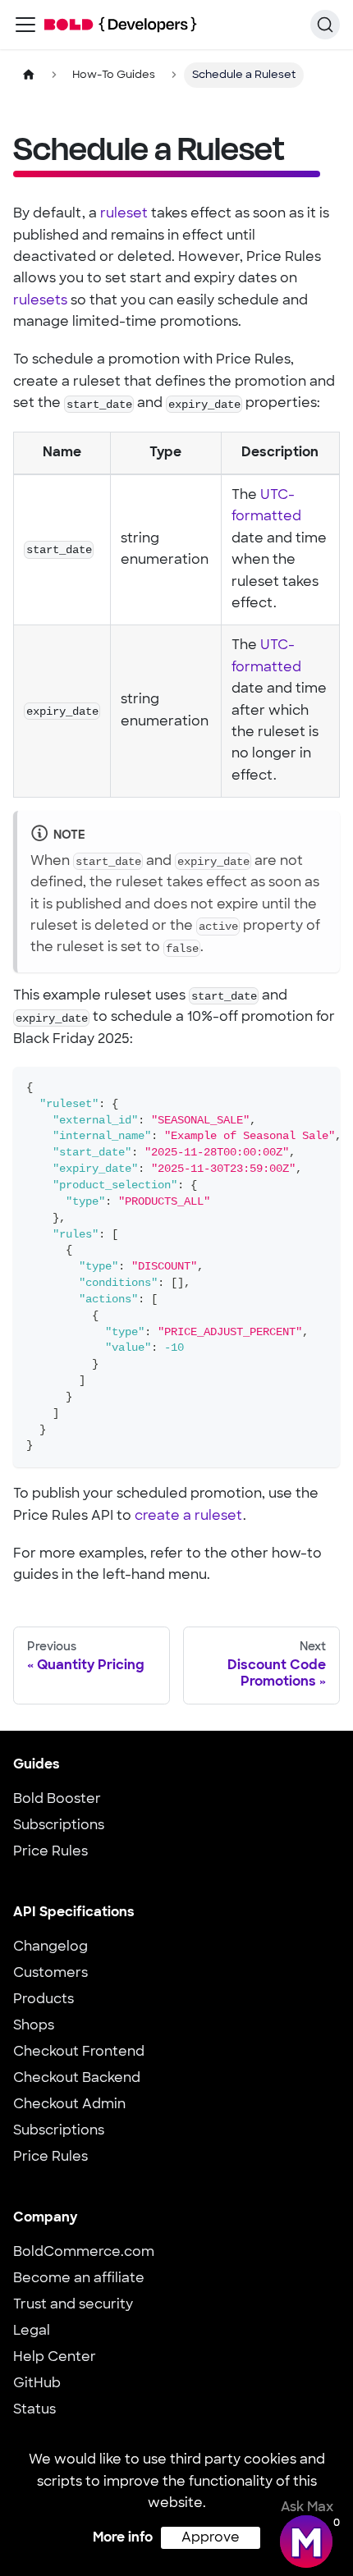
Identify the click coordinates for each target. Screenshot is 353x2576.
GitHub (37, 2384)
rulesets (40, 301)
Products (44, 2000)
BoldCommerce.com (84, 2253)
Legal (32, 2331)
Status (34, 2410)
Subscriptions (59, 1826)
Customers (50, 1974)
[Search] (325, 25)
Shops (34, 2026)
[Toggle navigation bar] (25, 25)
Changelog (50, 1947)
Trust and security (73, 2305)
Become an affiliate (79, 2279)
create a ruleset (189, 1517)
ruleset (124, 214)
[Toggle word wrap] (290, 1087)
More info (123, 2538)
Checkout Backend (77, 2079)
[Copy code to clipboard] (320, 1087)
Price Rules (50, 1852)
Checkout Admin (69, 2105)
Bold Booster (57, 1800)
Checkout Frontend (79, 2052)
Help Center (55, 2358)
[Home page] (29, 75)
